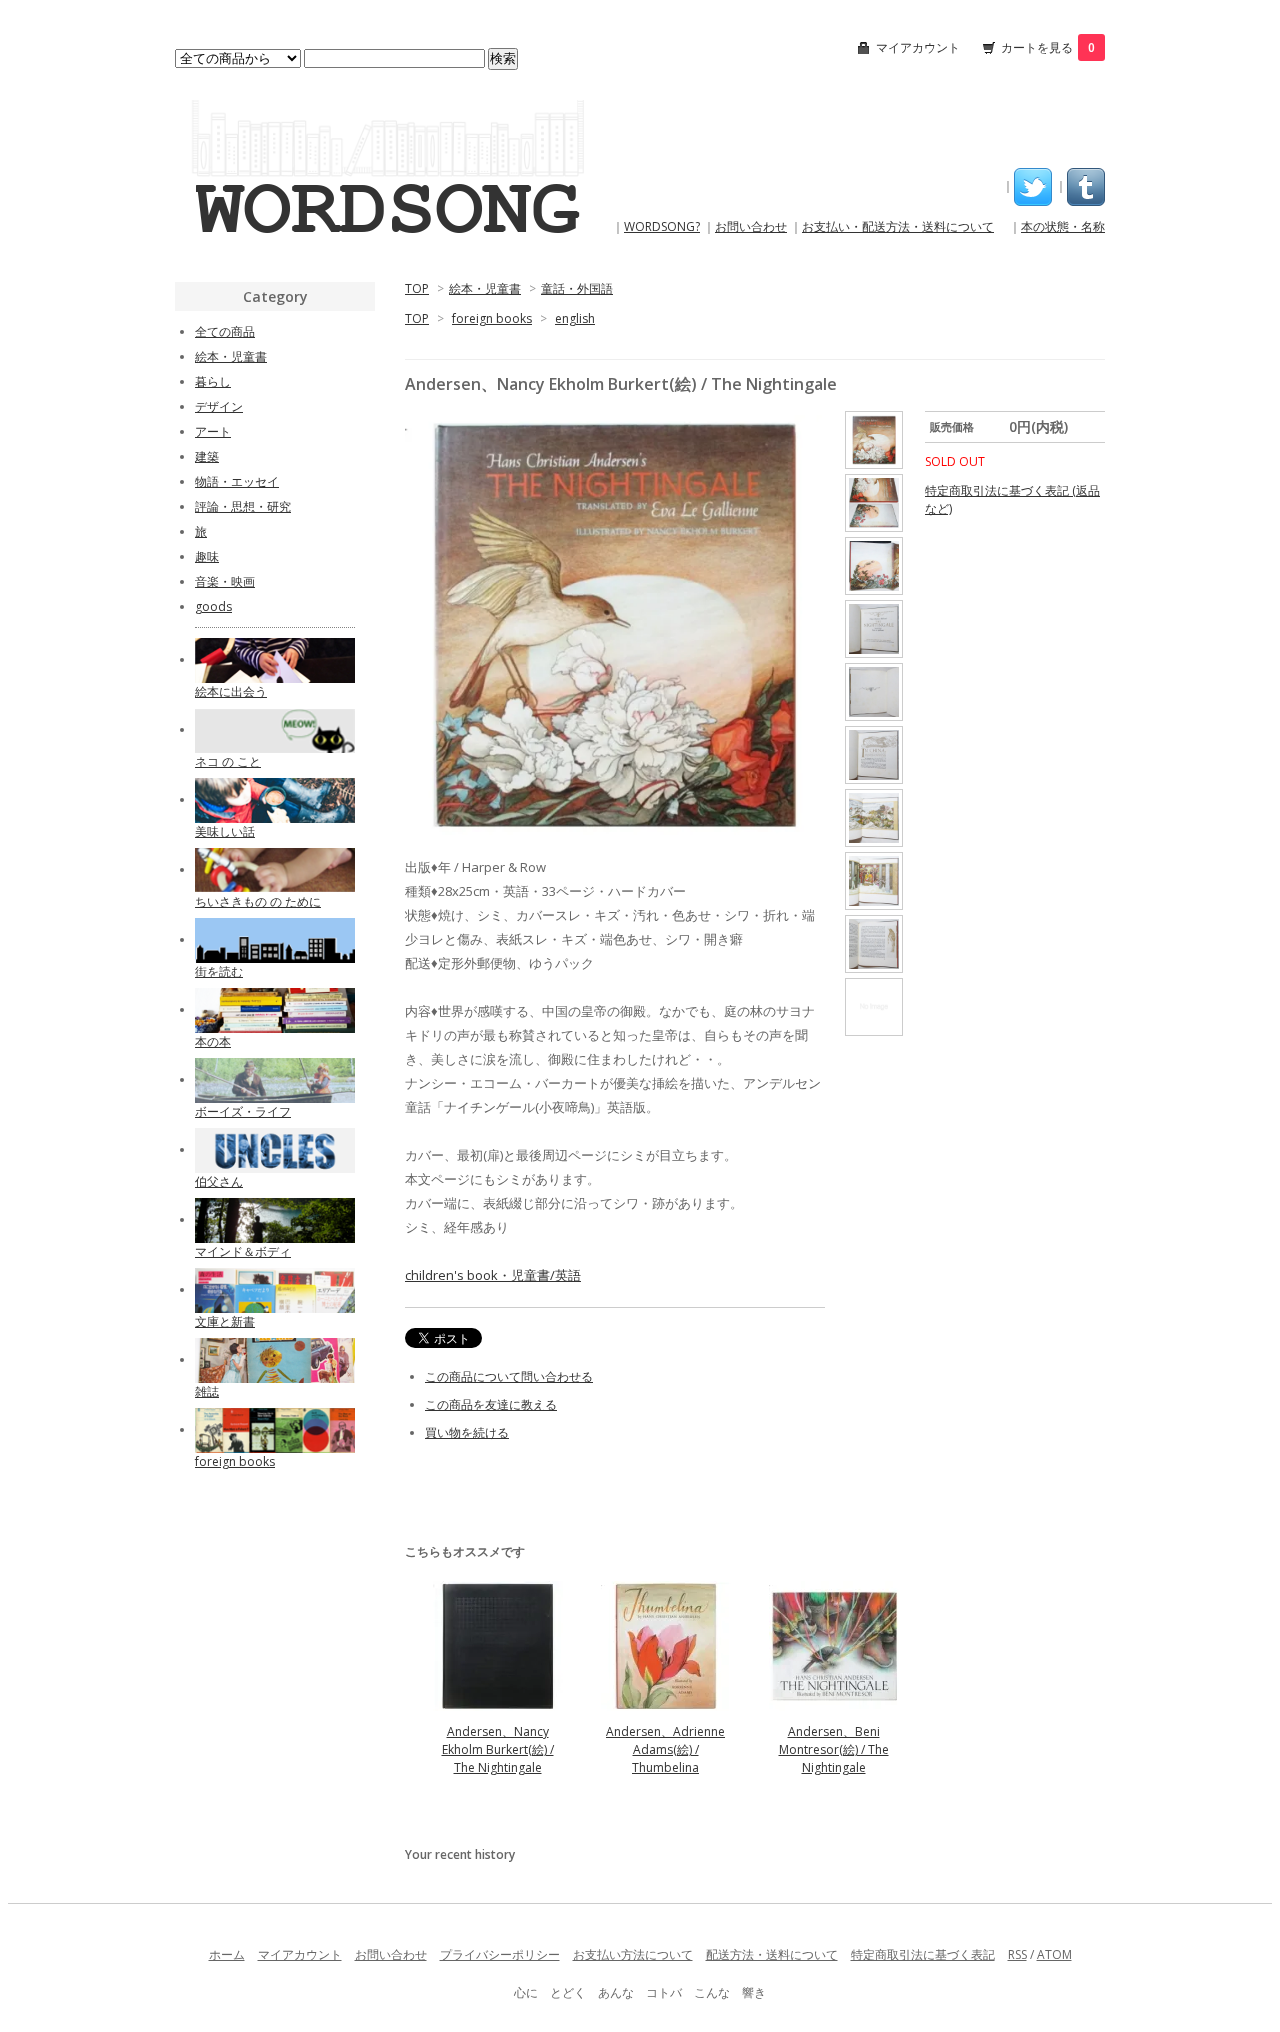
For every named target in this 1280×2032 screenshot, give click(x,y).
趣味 (207, 556)
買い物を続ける (467, 1432)
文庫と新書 (225, 1321)
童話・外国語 (577, 288)
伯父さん (219, 1181)
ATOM (1054, 1954)
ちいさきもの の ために (258, 901)
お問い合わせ (751, 226)
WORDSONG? (662, 226)
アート (213, 431)
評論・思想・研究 (243, 506)
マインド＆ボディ (243, 1251)
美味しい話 (225, 831)
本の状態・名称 (1063, 226)
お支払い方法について (633, 1954)
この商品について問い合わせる (509, 1376)
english (575, 318)
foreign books (492, 318)
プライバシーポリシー (500, 1954)
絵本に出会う (231, 691)
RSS (1017, 1954)
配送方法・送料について (772, 1954)
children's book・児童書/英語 (493, 1275)
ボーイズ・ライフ (243, 1111)
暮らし (213, 381)
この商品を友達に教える (491, 1404)
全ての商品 (225, 331)
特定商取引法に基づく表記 (923, 1954)
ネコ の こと (228, 761)
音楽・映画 (225, 581)
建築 (207, 456)
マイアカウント (918, 47)
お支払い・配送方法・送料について (898, 226)
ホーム (227, 1954)
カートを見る (1048, 47)
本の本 (213, 1041)
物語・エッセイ (237, 481)
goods (213, 606)
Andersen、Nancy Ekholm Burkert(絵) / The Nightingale (498, 1749)
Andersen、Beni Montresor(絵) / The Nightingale (834, 1749)
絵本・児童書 (485, 288)
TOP (417, 288)
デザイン (219, 406)
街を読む (219, 971)
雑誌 (207, 1391)
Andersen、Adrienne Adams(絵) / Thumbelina (665, 1749)
